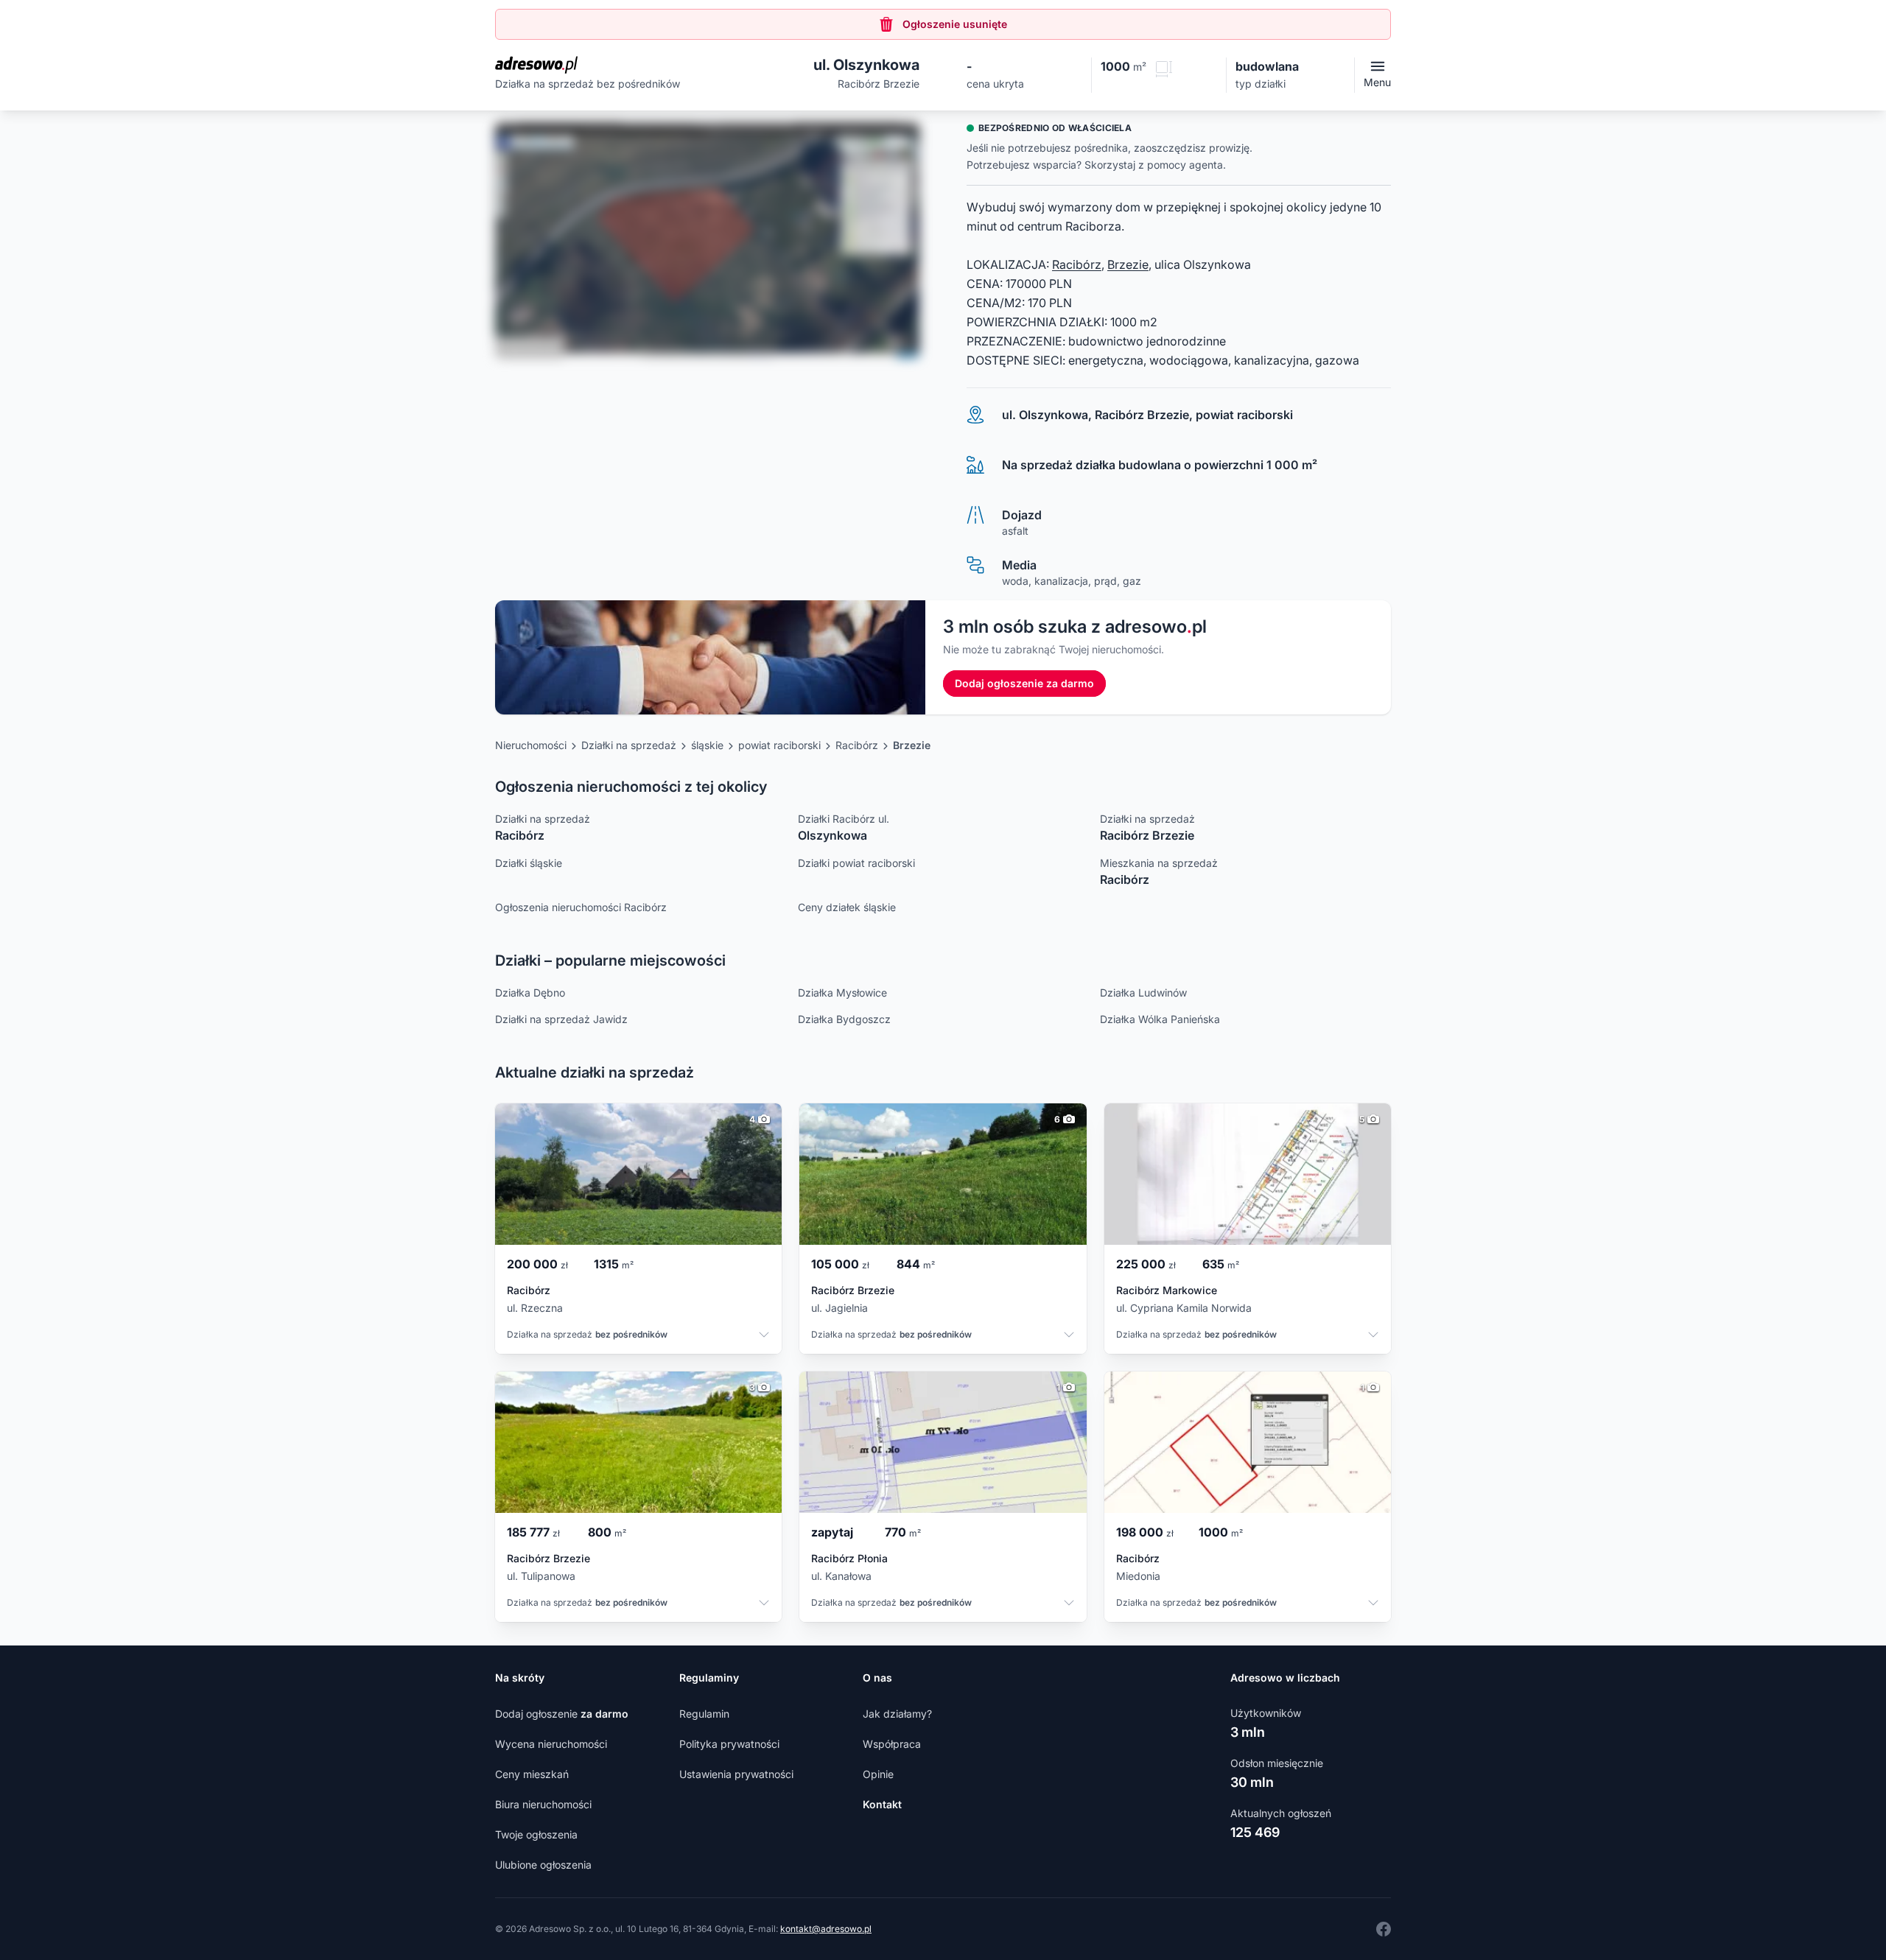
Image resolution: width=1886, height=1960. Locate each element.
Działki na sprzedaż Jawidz (561, 1019)
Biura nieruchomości (543, 1804)
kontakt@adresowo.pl (826, 1929)
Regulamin (704, 1714)
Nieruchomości (531, 745)
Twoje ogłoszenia (536, 1834)
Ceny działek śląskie (847, 907)
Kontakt (882, 1804)
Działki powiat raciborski (856, 863)
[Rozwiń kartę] (764, 1336)
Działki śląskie (529, 863)
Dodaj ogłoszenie (562, 1714)
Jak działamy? (897, 1714)
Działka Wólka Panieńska (1160, 1019)
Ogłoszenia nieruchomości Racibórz (581, 907)
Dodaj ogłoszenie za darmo (1024, 683)
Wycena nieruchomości (551, 1744)
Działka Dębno (530, 993)
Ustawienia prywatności (736, 1774)
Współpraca (892, 1744)
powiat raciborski (779, 745)
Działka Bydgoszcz (844, 1019)
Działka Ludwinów (1143, 993)
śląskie (707, 745)
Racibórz (1077, 264)
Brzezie (1128, 264)
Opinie (878, 1774)
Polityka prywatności (729, 1744)
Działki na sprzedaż (629, 745)
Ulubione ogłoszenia (543, 1865)
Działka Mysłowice (842, 993)
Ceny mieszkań (532, 1774)
